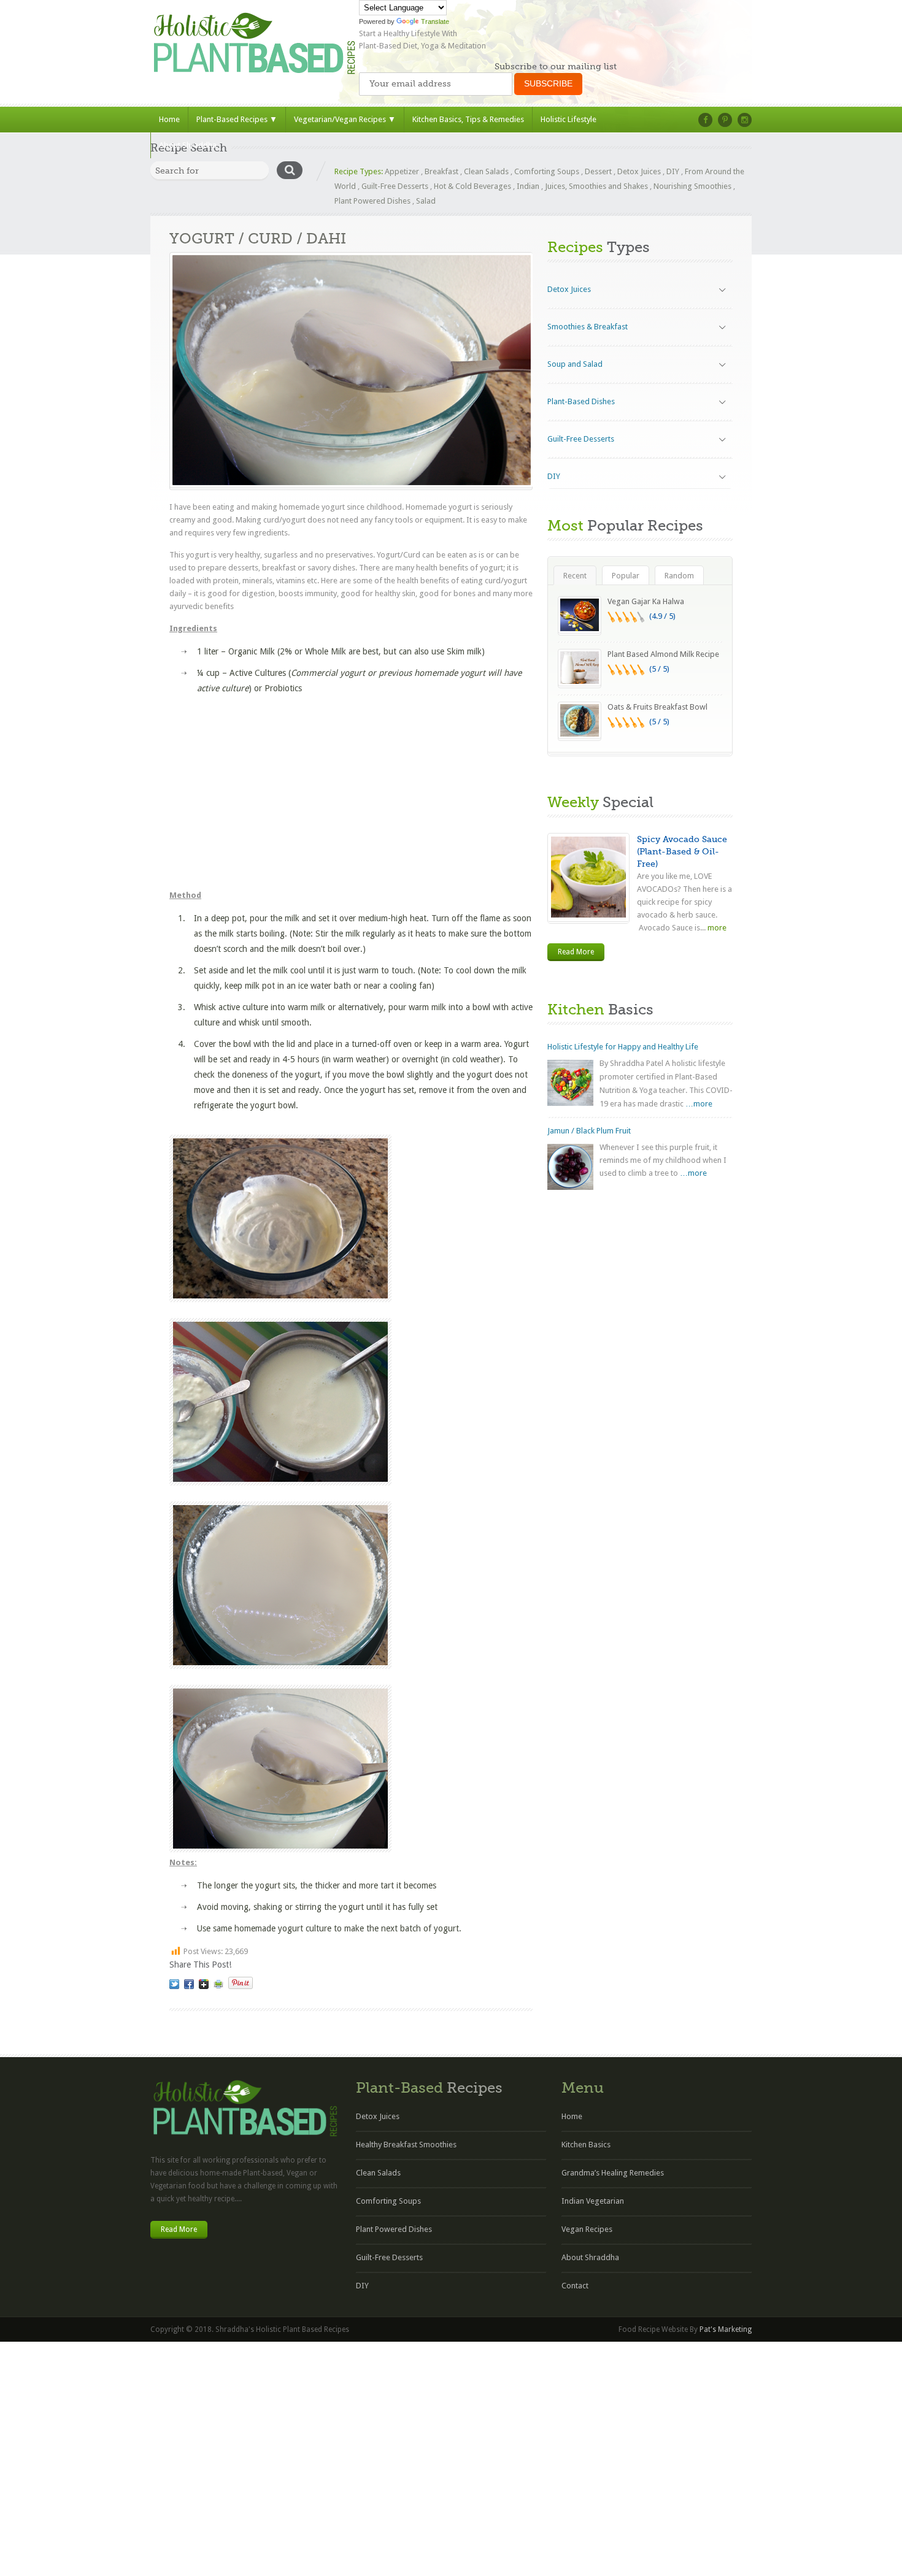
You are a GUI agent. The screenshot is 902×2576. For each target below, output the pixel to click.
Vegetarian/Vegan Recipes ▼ (345, 119)
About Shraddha (188, 145)
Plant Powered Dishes (372, 201)
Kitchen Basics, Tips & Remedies (468, 119)
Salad (426, 201)
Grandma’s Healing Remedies (613, 2173)
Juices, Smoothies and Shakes (596, 186)
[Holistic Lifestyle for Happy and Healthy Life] (570, 1083)
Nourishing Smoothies (692, 186)
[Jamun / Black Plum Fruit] (570, 1167)
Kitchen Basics (586, 2145)
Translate (435, 21)
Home (169, 119)
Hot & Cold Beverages (472, 186)
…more (699, 1104)
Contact (575, 2286)
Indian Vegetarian (593, 2201)
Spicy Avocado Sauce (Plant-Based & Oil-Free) (682, 851)
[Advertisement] (351, 791)
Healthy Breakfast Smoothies (406, 2145)
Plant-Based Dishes (581, 401)
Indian (528, 186)
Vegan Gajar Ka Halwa (646, 601)
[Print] (218, 1984)
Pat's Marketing (726, 2329)
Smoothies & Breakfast (588, 327)
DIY (673, 171)
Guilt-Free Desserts (395, 186)
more (716, 928)
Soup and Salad (575, 364)
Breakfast (441, 171)
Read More (576, 952)
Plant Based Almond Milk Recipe (663, 654)
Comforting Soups (547, 171)
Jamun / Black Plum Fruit (589, 1131)
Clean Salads (486, 171)
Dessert (598, 171)
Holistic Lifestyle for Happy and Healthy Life (623, 1047)
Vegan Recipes (587, 2229)
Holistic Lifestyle (569, 119)
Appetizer (402, 171)
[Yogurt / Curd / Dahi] (174, 1984)
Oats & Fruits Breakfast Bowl (657, 707)
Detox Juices (639, 171)
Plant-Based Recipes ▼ (237, 119)
